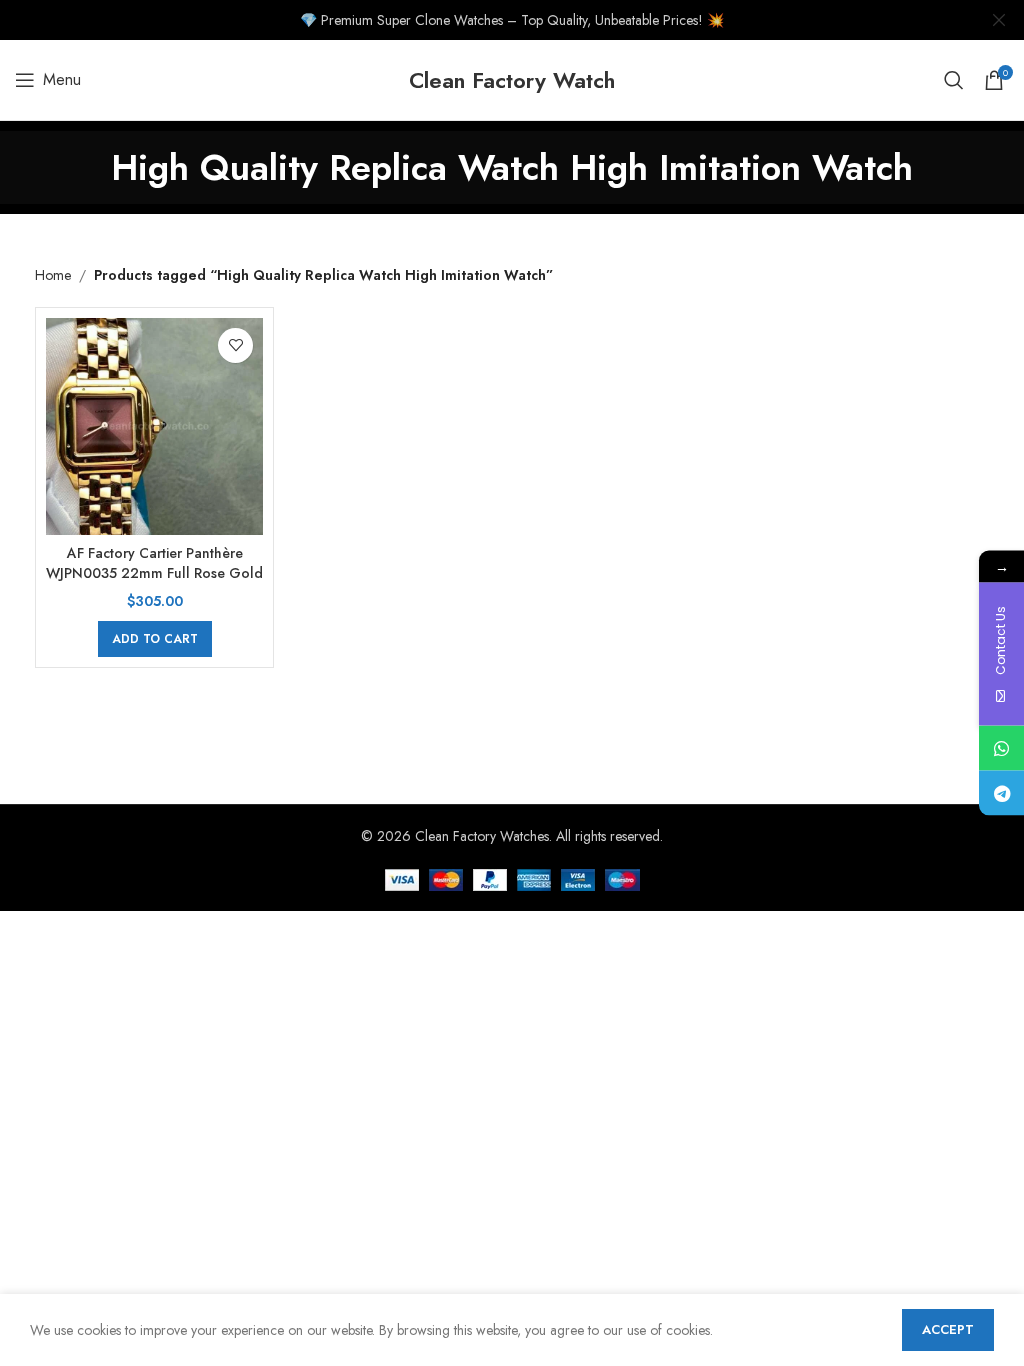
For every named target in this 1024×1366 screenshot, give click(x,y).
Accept (948, 1329)
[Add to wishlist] (235, 345)
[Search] (954, 80)
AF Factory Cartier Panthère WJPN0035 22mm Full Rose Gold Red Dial (154, 572)
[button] (155, 639)
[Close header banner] (999, 20)
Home (53, 275)
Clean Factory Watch (512, 80)
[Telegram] (1001, 793)
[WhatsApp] (1001, 748)
